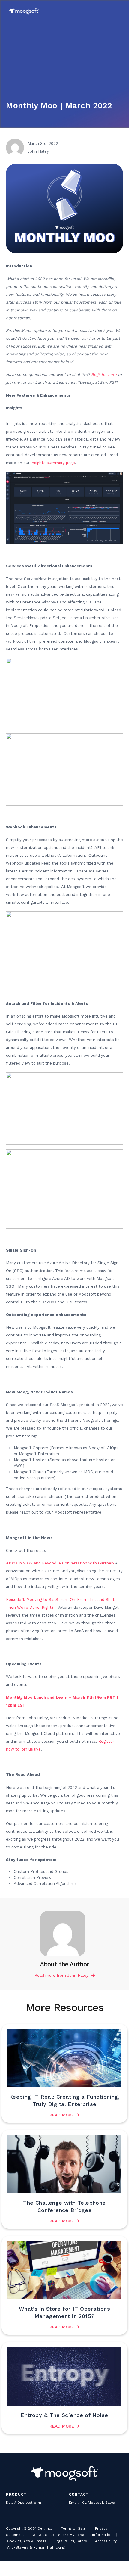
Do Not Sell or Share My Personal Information (72, 2535)
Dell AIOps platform (24, 2503)
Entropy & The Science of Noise (64, 2415)
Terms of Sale (73, 2528)
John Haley (78, 1975)
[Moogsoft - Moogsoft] (24, 11)
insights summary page (53, 463)
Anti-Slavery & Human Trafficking (36, 2547)
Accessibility (106, 2541)
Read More (62, 2115)
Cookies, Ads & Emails (27, 2541)
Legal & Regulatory (71, 2541)
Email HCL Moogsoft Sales (92, 2503)
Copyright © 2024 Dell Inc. (29, 2528)
